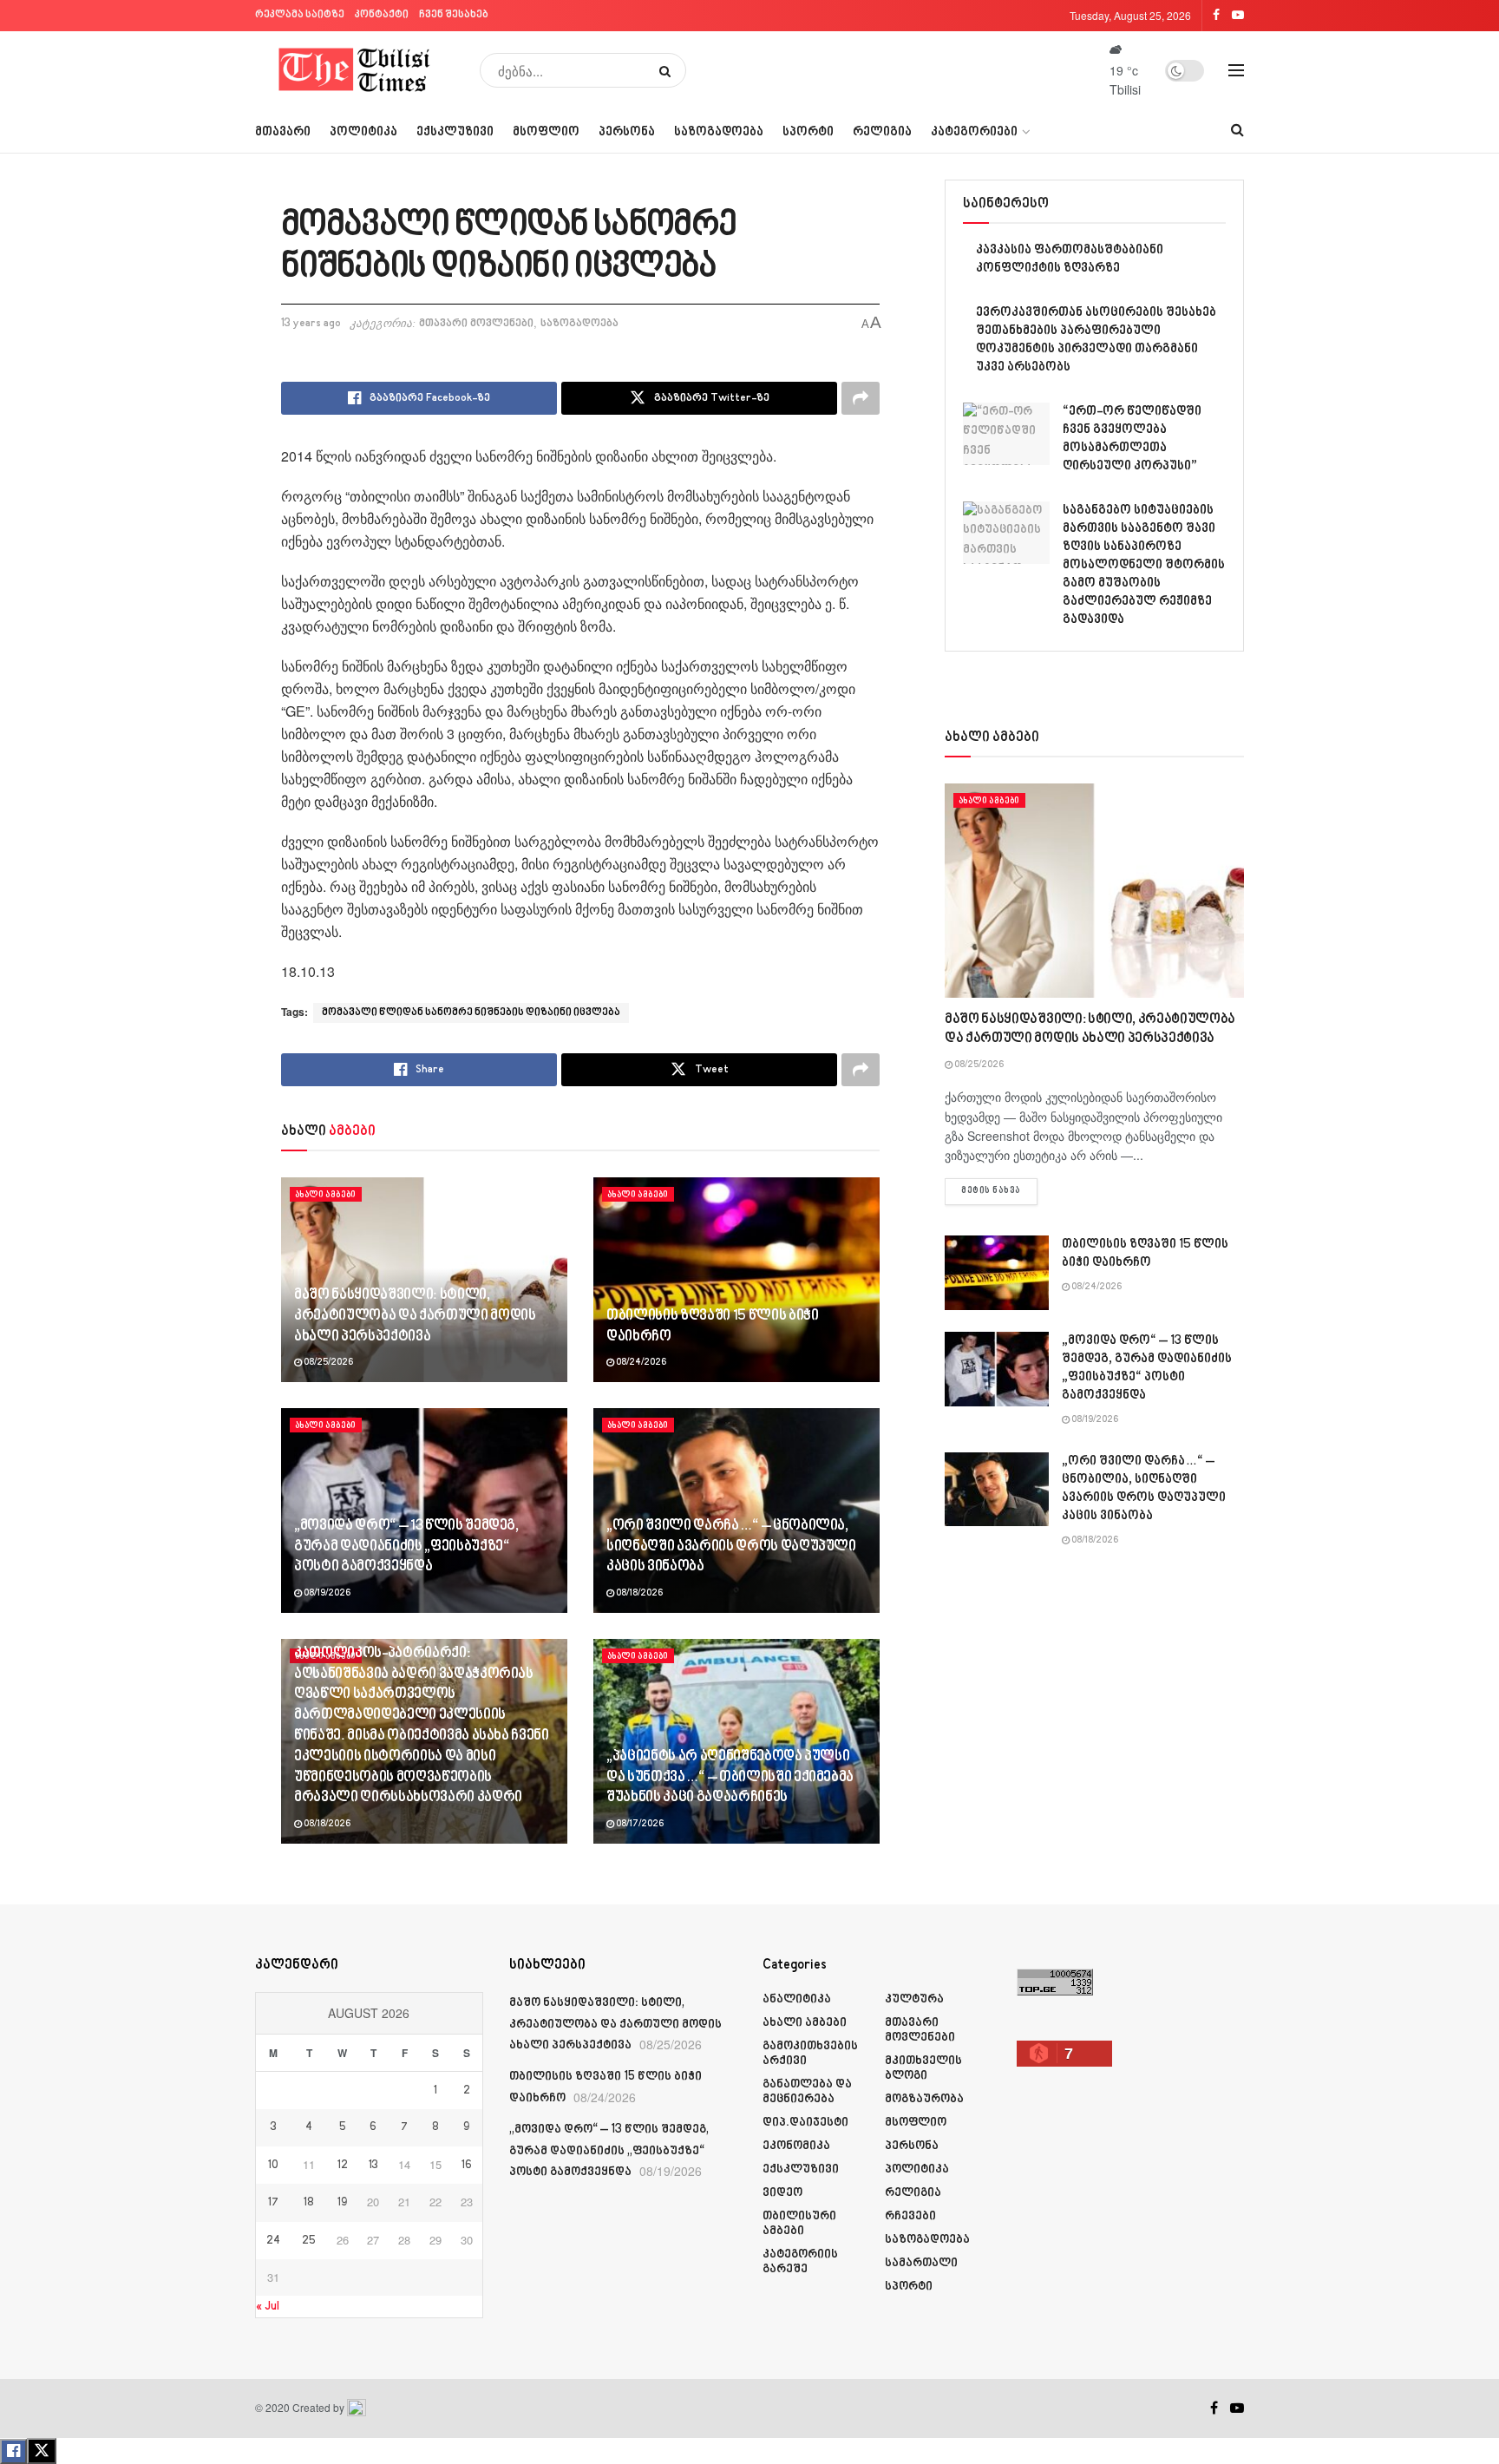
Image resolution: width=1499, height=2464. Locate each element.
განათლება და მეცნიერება (807, 2092)
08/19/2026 (326, 1594)
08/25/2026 (327, 1363)
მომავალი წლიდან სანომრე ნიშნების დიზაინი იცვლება (471, 1013)
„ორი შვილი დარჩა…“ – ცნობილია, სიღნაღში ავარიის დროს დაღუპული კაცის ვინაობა (731, 1547)
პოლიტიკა (363, 132)
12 (343, 2166)
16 (467, 2166)
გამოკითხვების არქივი (810, 2054)
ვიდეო (782, 2193)
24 (273, 2241)
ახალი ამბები (326, 1195)
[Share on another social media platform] (861, 398)
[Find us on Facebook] (1214, 2408)
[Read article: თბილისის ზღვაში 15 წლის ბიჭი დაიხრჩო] (736, 1280)
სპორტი (808, 132)
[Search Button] (668, 70)
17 (273, 2203)
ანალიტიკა (797, 1999)
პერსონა (627, 132)
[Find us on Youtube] (1237, 2408)
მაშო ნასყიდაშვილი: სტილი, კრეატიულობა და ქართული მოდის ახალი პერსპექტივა (415, 1316)
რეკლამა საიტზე (300, 15)
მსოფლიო (546, 132)
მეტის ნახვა (999, 1191)
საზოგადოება (719, 132)
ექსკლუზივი (455, 132)
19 (342, 2203)
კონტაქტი (382, 15)
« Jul (268, 2307)
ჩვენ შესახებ (454, 15)
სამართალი (921, 2263)
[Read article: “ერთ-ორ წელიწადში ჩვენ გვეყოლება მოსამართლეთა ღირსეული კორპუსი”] (1006, 434)
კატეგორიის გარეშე (800, 2262)
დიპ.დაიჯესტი (805, 2123)
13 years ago (311, 324)
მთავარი (283, 132)
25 (309, 2241)
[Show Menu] (1236, 70)
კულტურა (914, 1999)
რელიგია (882, 132)
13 (373, 2166)
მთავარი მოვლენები (476, 324)
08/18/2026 (638, 1594)
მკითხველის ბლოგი (923, 2068)
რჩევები (910, 2216)
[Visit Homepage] (355, 70)
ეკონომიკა (796, 2146)
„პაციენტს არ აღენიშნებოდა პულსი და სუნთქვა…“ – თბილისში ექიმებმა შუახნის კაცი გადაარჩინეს (730, 1778)
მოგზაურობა (924, 2099)
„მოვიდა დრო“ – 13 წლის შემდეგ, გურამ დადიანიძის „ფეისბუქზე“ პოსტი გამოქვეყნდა (406, 1547)
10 (273, 2166)
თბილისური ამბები (799, 2224)
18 (309, 2203)
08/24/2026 (640, 1363)
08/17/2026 (639, 1825)
